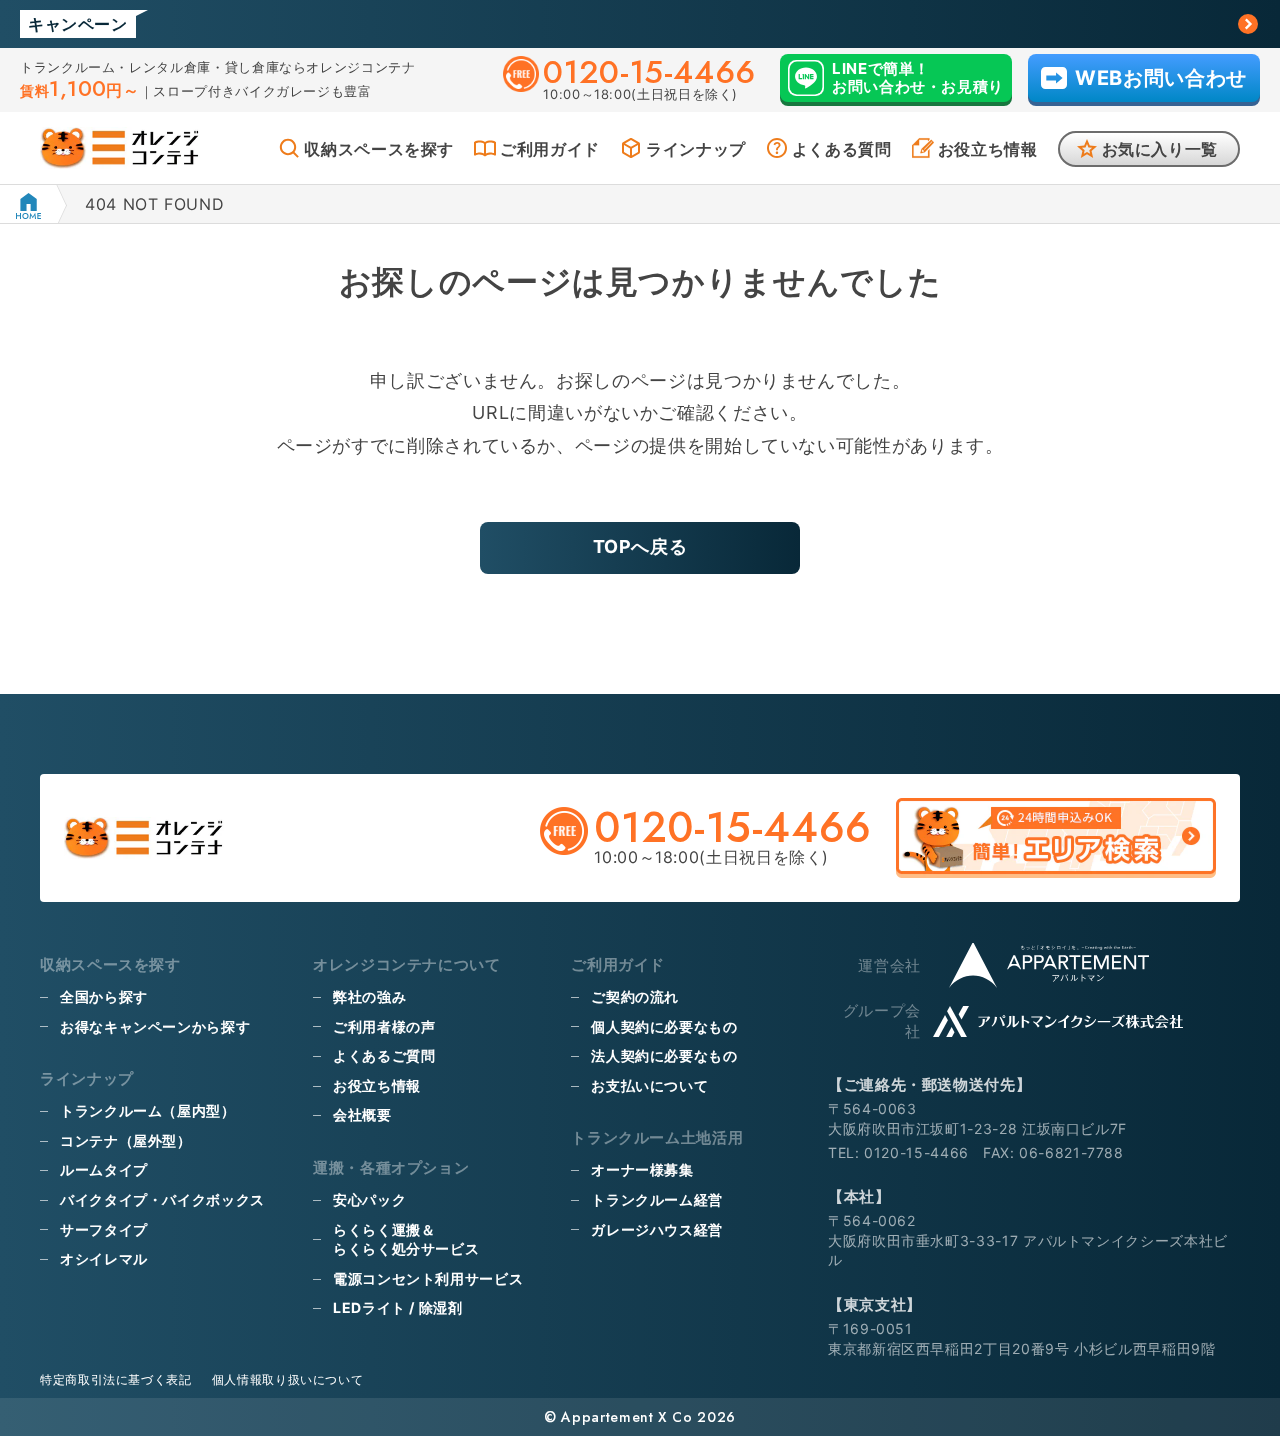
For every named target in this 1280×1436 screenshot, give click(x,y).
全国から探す (104, 996)
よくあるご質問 (384, 1055)
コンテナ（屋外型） (126, 1140)
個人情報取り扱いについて (288, 1379)
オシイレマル (104, 1258)
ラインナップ (696, 149)
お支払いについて (649, 1085)
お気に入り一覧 (1160, 149)
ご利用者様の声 (384, 1026)
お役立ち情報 (988, 149)
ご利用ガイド (550, 149)
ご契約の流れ (635, 996)
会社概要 (362, 1114)
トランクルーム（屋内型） (148, 1110)
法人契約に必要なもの (664, 1055)
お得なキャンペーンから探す (155, 1026)
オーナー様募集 (642, 1169)
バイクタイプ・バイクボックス (162, 1199)
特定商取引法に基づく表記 (116, 1379)
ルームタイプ (104, 1169)
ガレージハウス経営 (657, 1229)
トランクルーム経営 (657, 1199)
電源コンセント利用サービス (428, 1278)
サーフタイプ (104, 1229)
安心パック (369, 1199)
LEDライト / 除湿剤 (398, 1307)
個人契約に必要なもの (664, 1026)
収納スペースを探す (379, 149)
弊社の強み (369, 996)
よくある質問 (842, 149)
